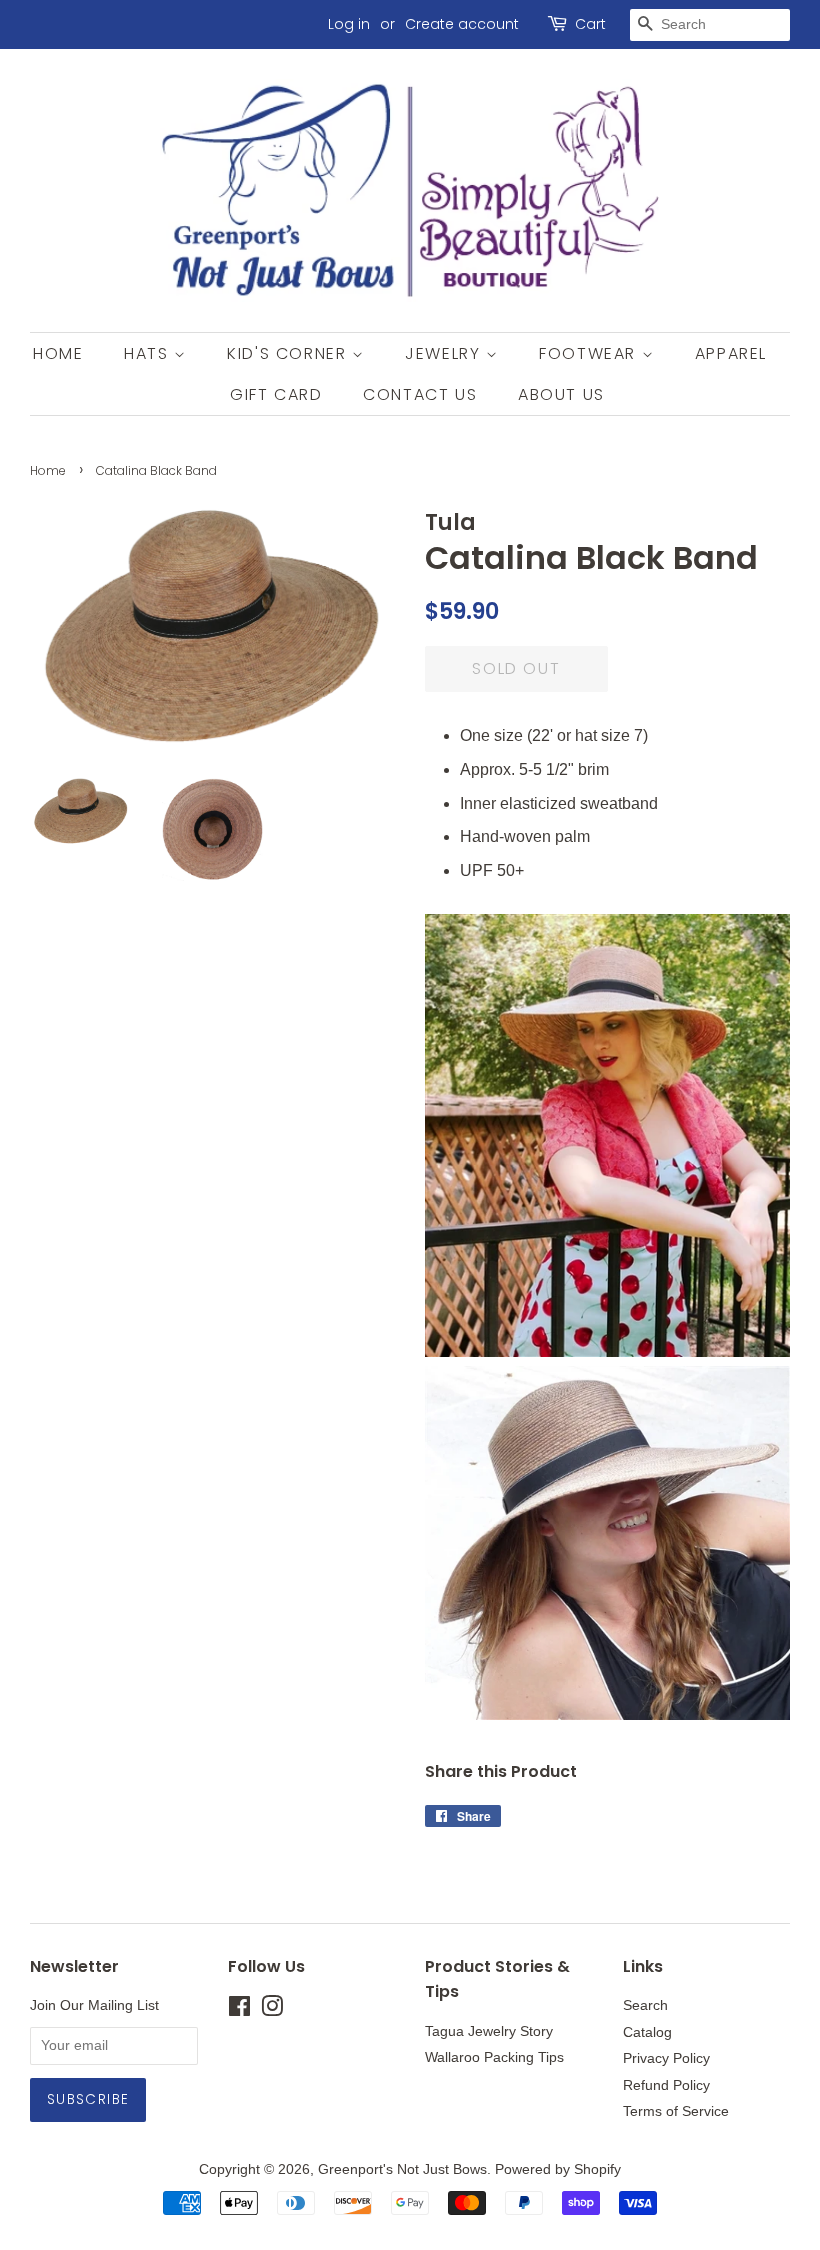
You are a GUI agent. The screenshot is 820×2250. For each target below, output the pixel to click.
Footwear (590, 353)
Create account (462, 24)
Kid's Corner (289, 353)
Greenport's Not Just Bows (402, 2169)
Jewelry (445, 353)
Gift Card (276, 394)
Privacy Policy (666, 2058)
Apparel (731, 353)
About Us (561, 394)
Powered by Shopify (558, 2169)
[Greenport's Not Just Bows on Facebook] (239, 2010)
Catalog (647, 2032)
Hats (149, 353)
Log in (349, 24)
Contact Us (420, 394)
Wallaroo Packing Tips (494, 2057)
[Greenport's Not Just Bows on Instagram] (272, 2010)
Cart (590, 24)
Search (645, 2005)
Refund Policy (666, 2085)
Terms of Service (676, 2111)
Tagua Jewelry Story (489, 2031)
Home (58, 353)
